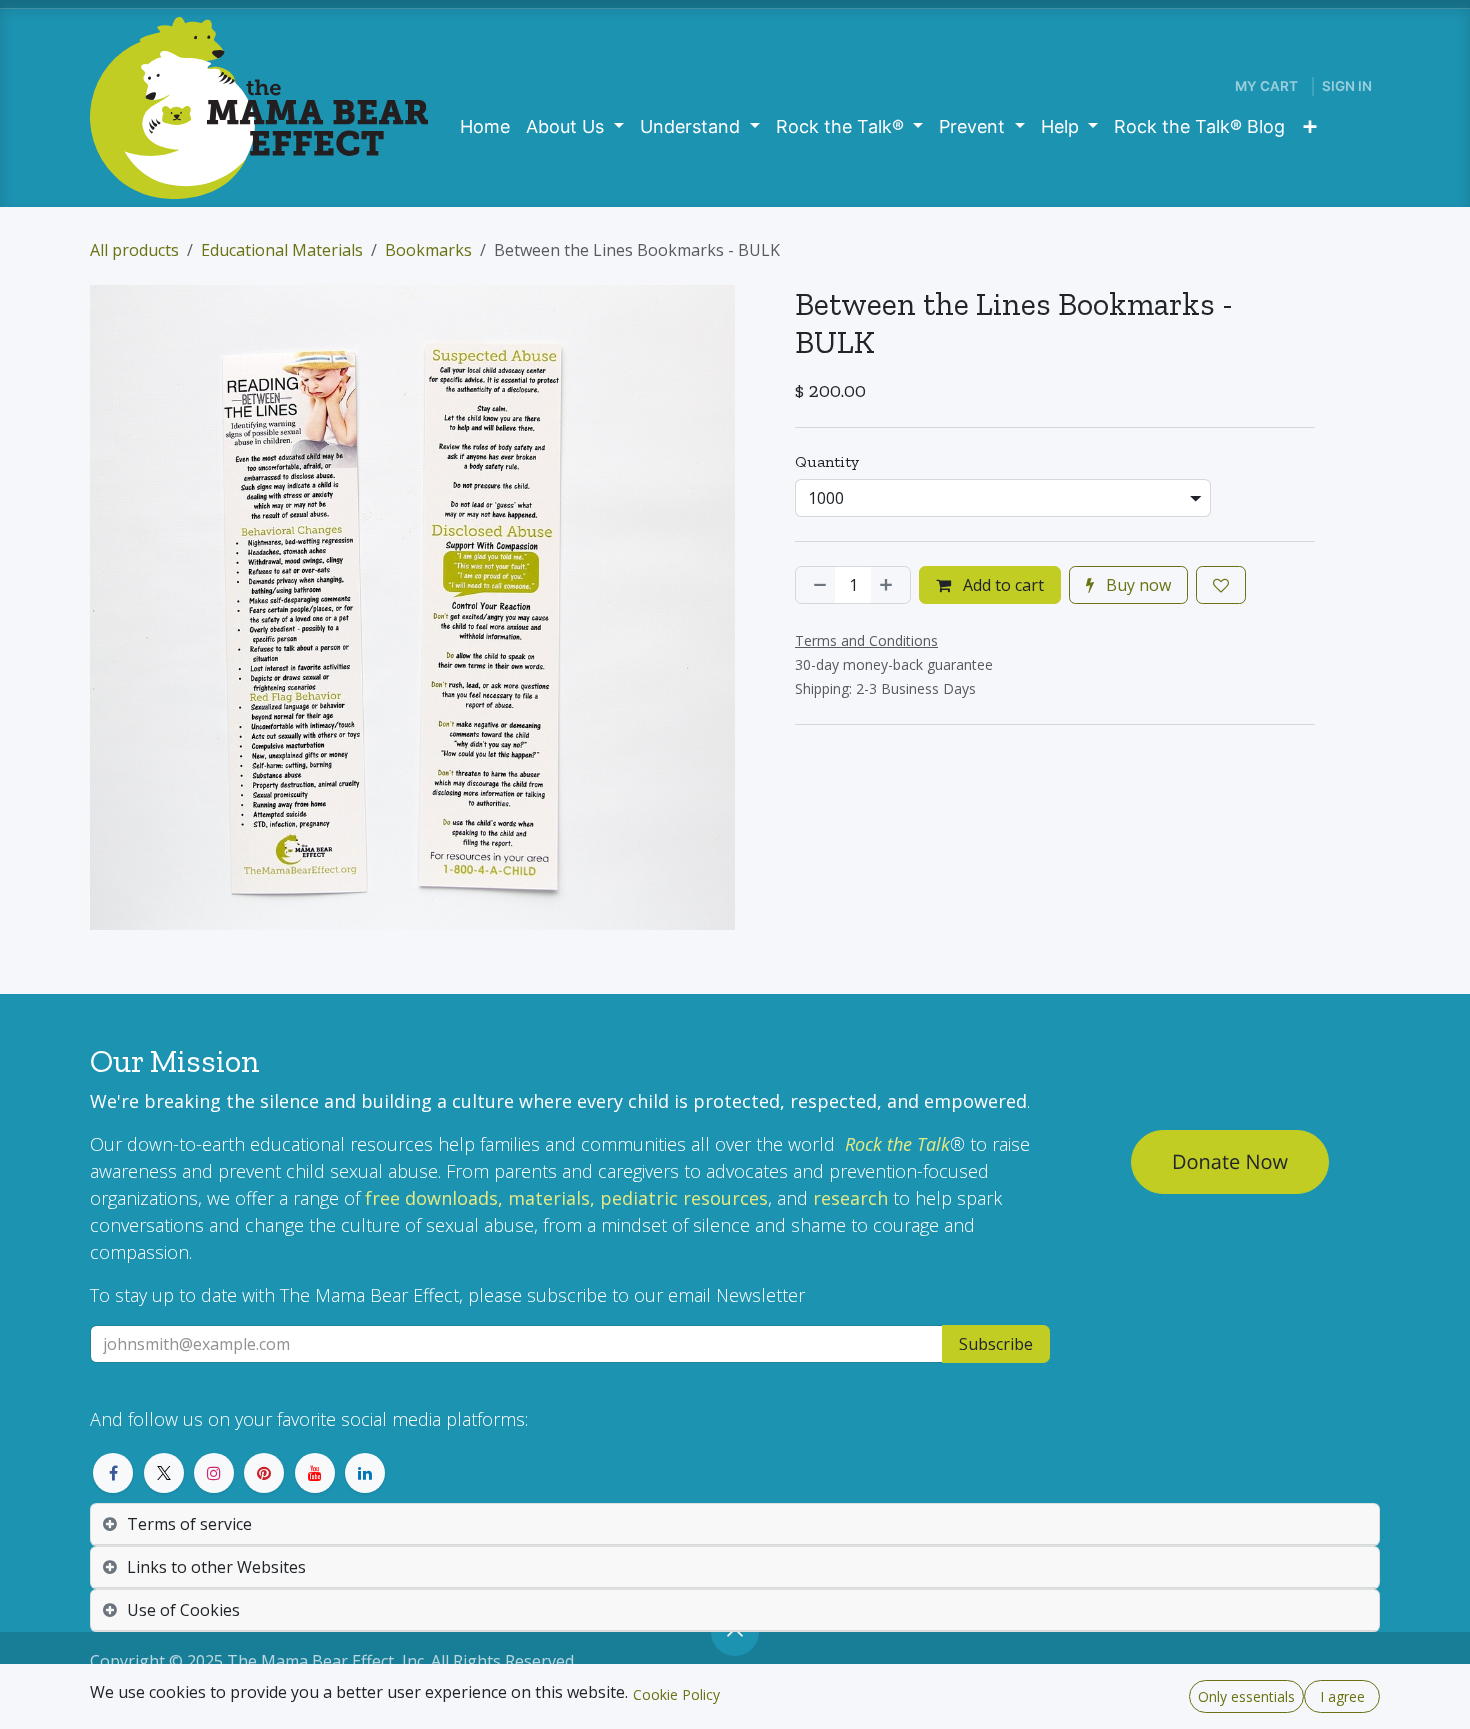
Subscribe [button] (996, 1344)
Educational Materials (282, 250)
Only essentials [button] (1246, 1696)
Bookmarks (428, 250)
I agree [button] (1342, 1696)
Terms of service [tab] (189, 1524)
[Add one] (890, 585)
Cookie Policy (676, 1694)
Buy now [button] (1136, 585)
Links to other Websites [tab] (216, 1567)
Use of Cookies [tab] (183, 1610)
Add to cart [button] (1001, 585)
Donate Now (1230, 1161)
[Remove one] (816, 585)
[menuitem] (485, 126)
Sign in (1347, 86)
